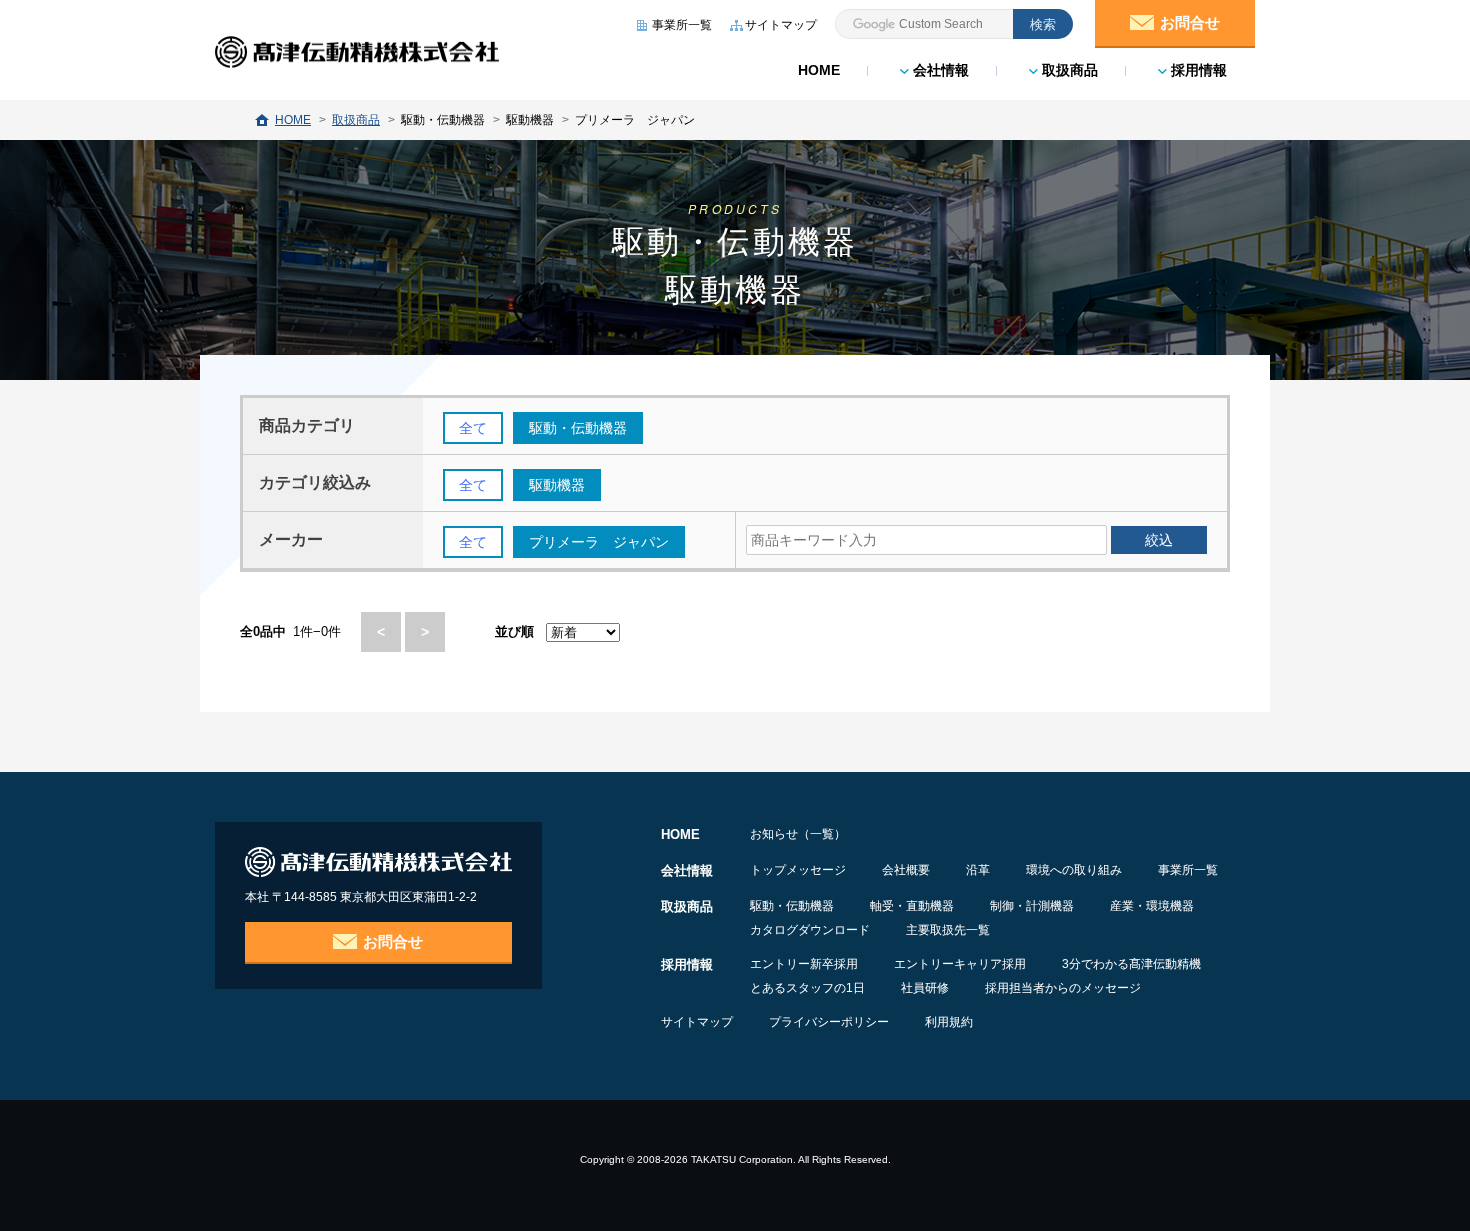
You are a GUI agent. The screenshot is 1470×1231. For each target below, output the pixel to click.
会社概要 (906, 870)
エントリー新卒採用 (804, 964)
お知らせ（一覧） (798, 834)
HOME (819, 70)
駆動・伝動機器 (792, 906)
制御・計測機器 (1032, 906)
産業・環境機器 (1152, 906)
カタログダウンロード (810, 930)
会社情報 (939, 70)
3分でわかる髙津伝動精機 (1131, 964)
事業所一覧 (1188, 870)
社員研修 (925, 988)
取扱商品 (1068, 70)
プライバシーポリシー (829, 1022)
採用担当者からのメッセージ (1063, 988)
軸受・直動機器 (912, 906)
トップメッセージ (798, 870)
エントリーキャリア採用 (960, 964)
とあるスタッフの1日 (807, 988)
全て (473, 428)
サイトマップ (697, 1022)
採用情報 (1197, 70)
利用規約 (949, 1022)
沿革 (978, 870)
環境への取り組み (1074, 870)
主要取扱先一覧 (948, 930)
